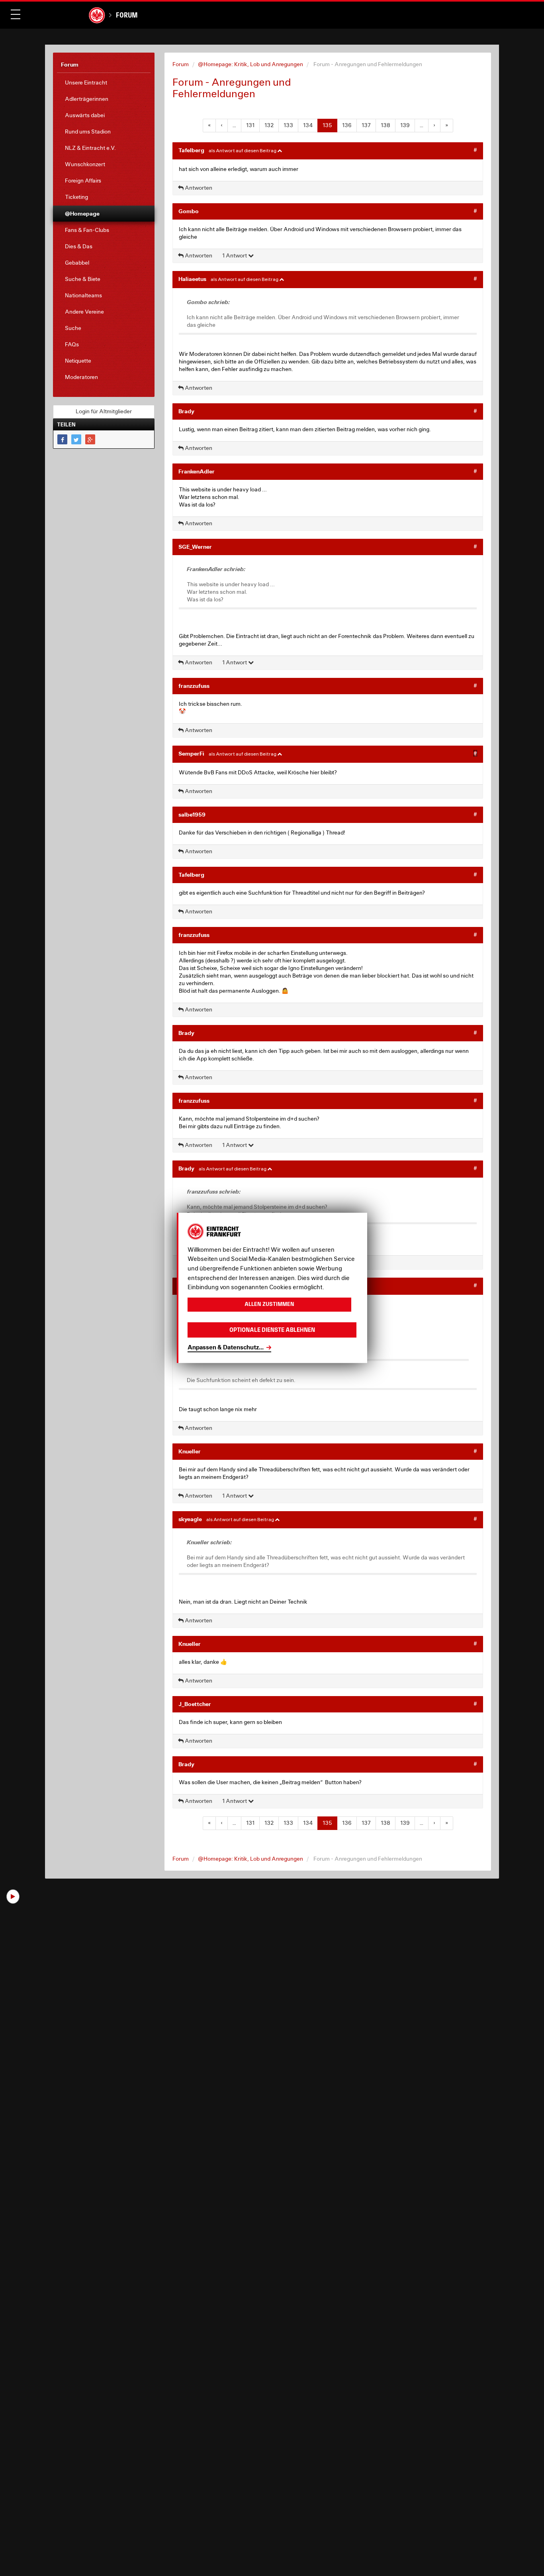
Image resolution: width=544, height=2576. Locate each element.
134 (308, 125)
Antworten (198, 188)
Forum (127, 15)
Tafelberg (191, 150)
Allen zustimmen (269, 1305)
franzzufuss (194, 686)
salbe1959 (192, 814)
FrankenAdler (197, 471)
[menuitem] (104, 83)
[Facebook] (62, 439)
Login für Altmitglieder (104, 411)
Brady (186, 411)
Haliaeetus (192, 279)
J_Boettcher (195, 1704)
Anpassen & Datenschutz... (226, 1347)
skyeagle (190, 1519)
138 (385, 125)
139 (405, 125)
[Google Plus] (90, 439)
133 (288, 125)
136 (347, 125)
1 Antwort (235, 255)
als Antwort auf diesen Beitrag (243, 150)
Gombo (189, 211)
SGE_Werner (195, 547)
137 (366, 125)
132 (269, 125)
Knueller (190, 1451)
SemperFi (191, 753)
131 (250, 125)
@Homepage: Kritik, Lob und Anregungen (250, 64)
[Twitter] (76, 439)
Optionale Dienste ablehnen (272, 1330)
